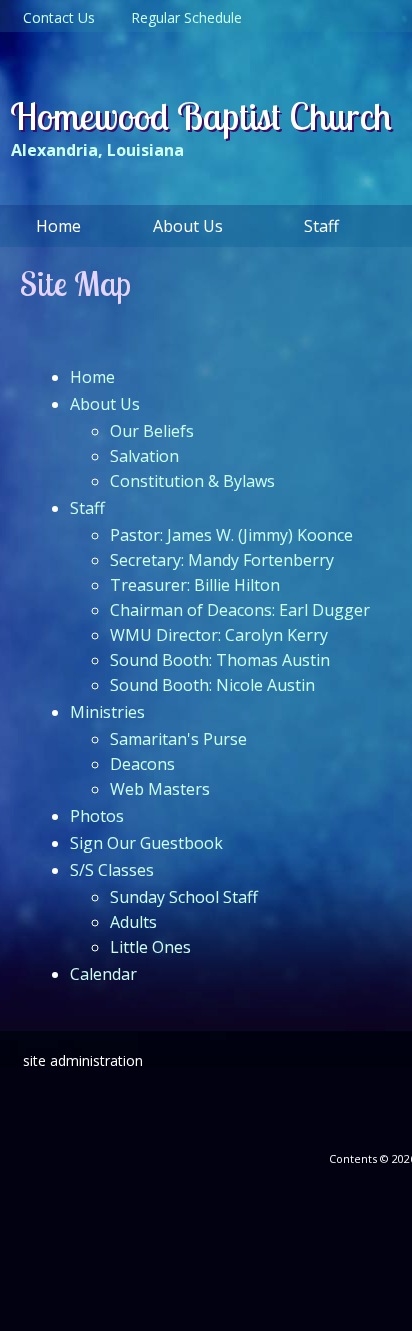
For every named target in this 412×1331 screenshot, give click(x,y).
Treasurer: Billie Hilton (195, 585)
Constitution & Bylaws (192, 481)
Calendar (103, 974)
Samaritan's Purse (178, 739)
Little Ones (150, 947)
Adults (133, 922)
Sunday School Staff (184, 897)
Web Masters (160, 789)
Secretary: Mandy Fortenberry (222, 560)
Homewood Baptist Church (201, 116)
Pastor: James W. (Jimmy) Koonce (231, 535)
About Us (105, 404)
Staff (87, 508)
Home (92, 377)
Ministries (107, 712)
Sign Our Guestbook (146, 843)
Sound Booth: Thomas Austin (220, 660)
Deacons (142, 764)
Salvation (144, 456)
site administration (83, 1060)
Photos (97, 816)
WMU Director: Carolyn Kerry (219, 635)
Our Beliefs (152, 431)
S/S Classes (112, 870)
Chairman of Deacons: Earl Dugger (240, 610)
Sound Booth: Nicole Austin (212, 685)
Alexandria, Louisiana (97, 150)
